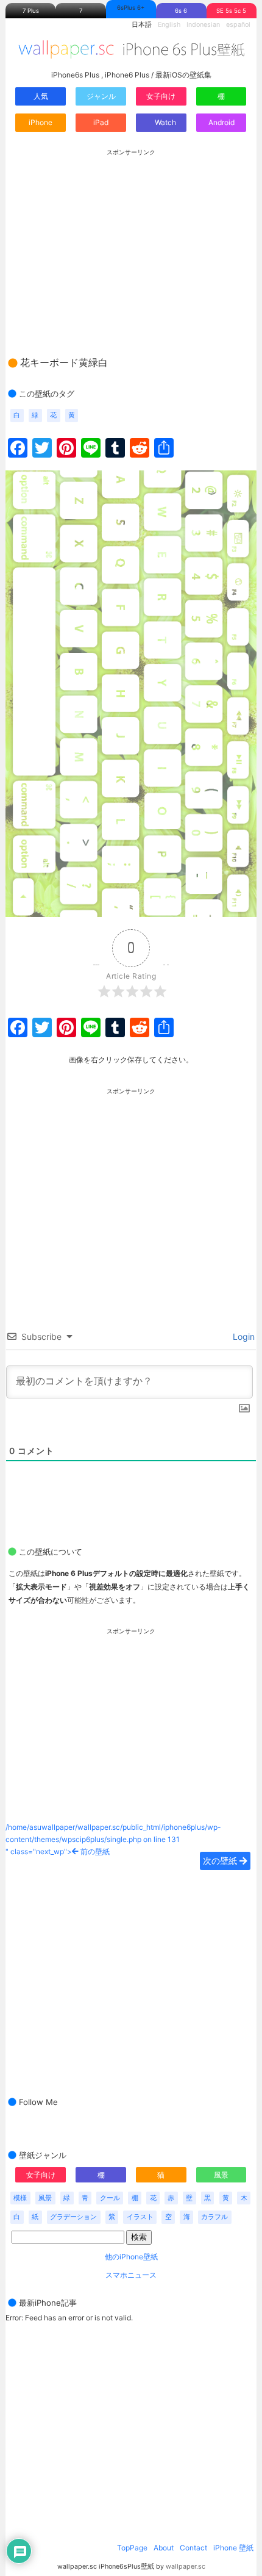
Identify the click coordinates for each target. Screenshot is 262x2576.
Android (221, 122)
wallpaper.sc (186, 2567)
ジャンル (101, 96)
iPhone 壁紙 (233, 2548)
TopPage (132, 2548)
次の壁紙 (221, 1861)
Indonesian (203, 25)
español (238, 25)
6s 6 (181, 11)
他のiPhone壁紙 (131, 2257)
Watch (165, 122)
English (169, 25)
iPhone (41, 122)
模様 (20, 2198)
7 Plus (31, 11)
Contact (193, 2548)
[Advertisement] (131, 241)
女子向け (161, 96)
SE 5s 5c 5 (231, 11)
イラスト (140, 2217)
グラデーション (73, 2217)
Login (243, 1337)
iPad (101, 122)
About (164, 2548)
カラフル (214, 2217)
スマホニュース (131, 2275)
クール (110, 2198)
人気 (41, 96)
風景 (221, 2175)
